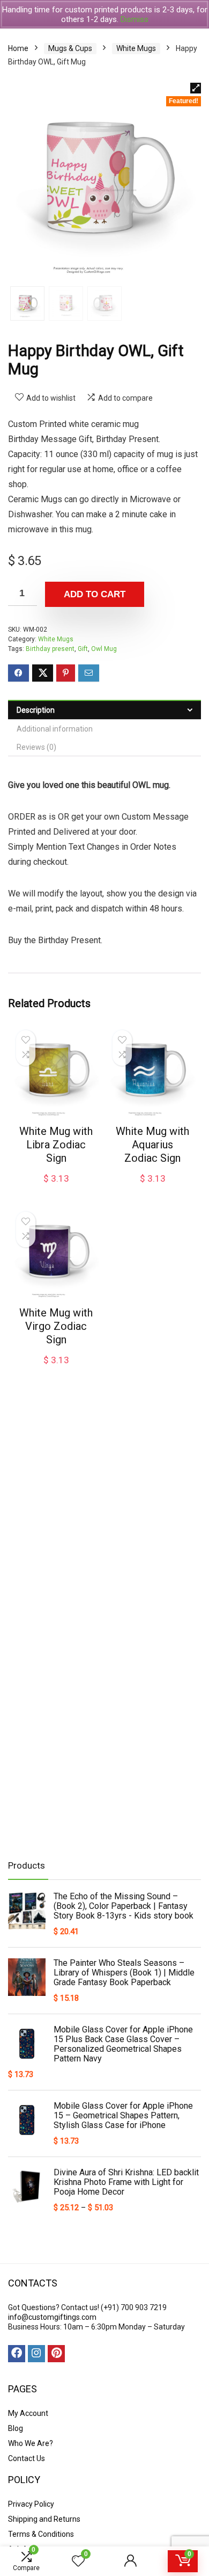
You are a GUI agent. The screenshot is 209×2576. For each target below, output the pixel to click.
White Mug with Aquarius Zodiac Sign (152, 1145)
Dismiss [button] (135, 19)
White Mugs (136, 48)
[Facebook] (17, 2354)
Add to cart (95, 594)
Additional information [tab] (55, 729)
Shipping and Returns (44, 2519)
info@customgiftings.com (52, 2317)
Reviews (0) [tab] (36, 747)
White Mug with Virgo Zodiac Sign (56, 1326)
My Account (28, 2413)
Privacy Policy (31, 2504)
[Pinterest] (56, 2354)
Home (18, 48)
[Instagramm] (36, 2354)
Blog (16, 2428)
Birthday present (50, 649)
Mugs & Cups (70, 48)
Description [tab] (36, 710)
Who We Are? (31, 2443)
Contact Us (27, 2458)
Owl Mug (104, 649)
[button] (196, 88)
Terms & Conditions (41, 2534)
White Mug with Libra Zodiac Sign (56, 1145)
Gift (83, 649)
